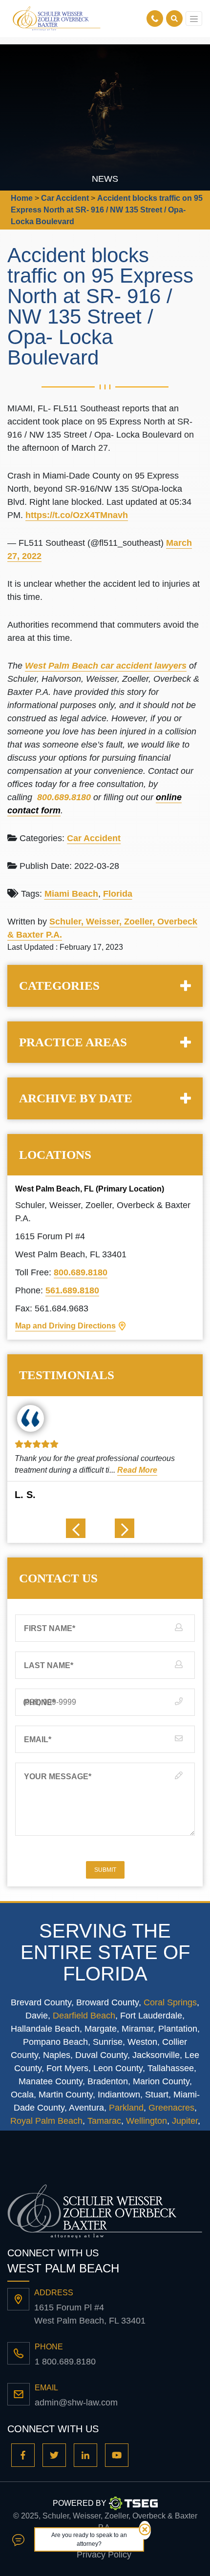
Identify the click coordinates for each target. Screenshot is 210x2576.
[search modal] (174, 19)
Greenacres (171, 2108)
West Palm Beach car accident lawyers (106, 666)
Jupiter (185, 2121)
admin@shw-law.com (76, 2403)
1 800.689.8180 (65, 2362)
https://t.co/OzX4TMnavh (77, 515)
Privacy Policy (104, 2555)
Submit (105, 1870)
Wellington (147, 2121)
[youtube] (117, 2455)
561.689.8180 (72, 1290)
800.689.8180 (81, 1272)
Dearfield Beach (84, 2016)
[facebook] (23, 2455)
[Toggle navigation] (194, 19)
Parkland (126, 2108)
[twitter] (54, 2455)
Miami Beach (71, 894)
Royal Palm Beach (46, 2121)
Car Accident (94, 838)
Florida (118, 894)
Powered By (80, 2503)
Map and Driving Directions (65, 1326)
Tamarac (104, 2121)
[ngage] (18, 2539)
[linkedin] (85, 2455)
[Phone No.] (156, 19)
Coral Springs (170, 2002)
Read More (137, 1470)
